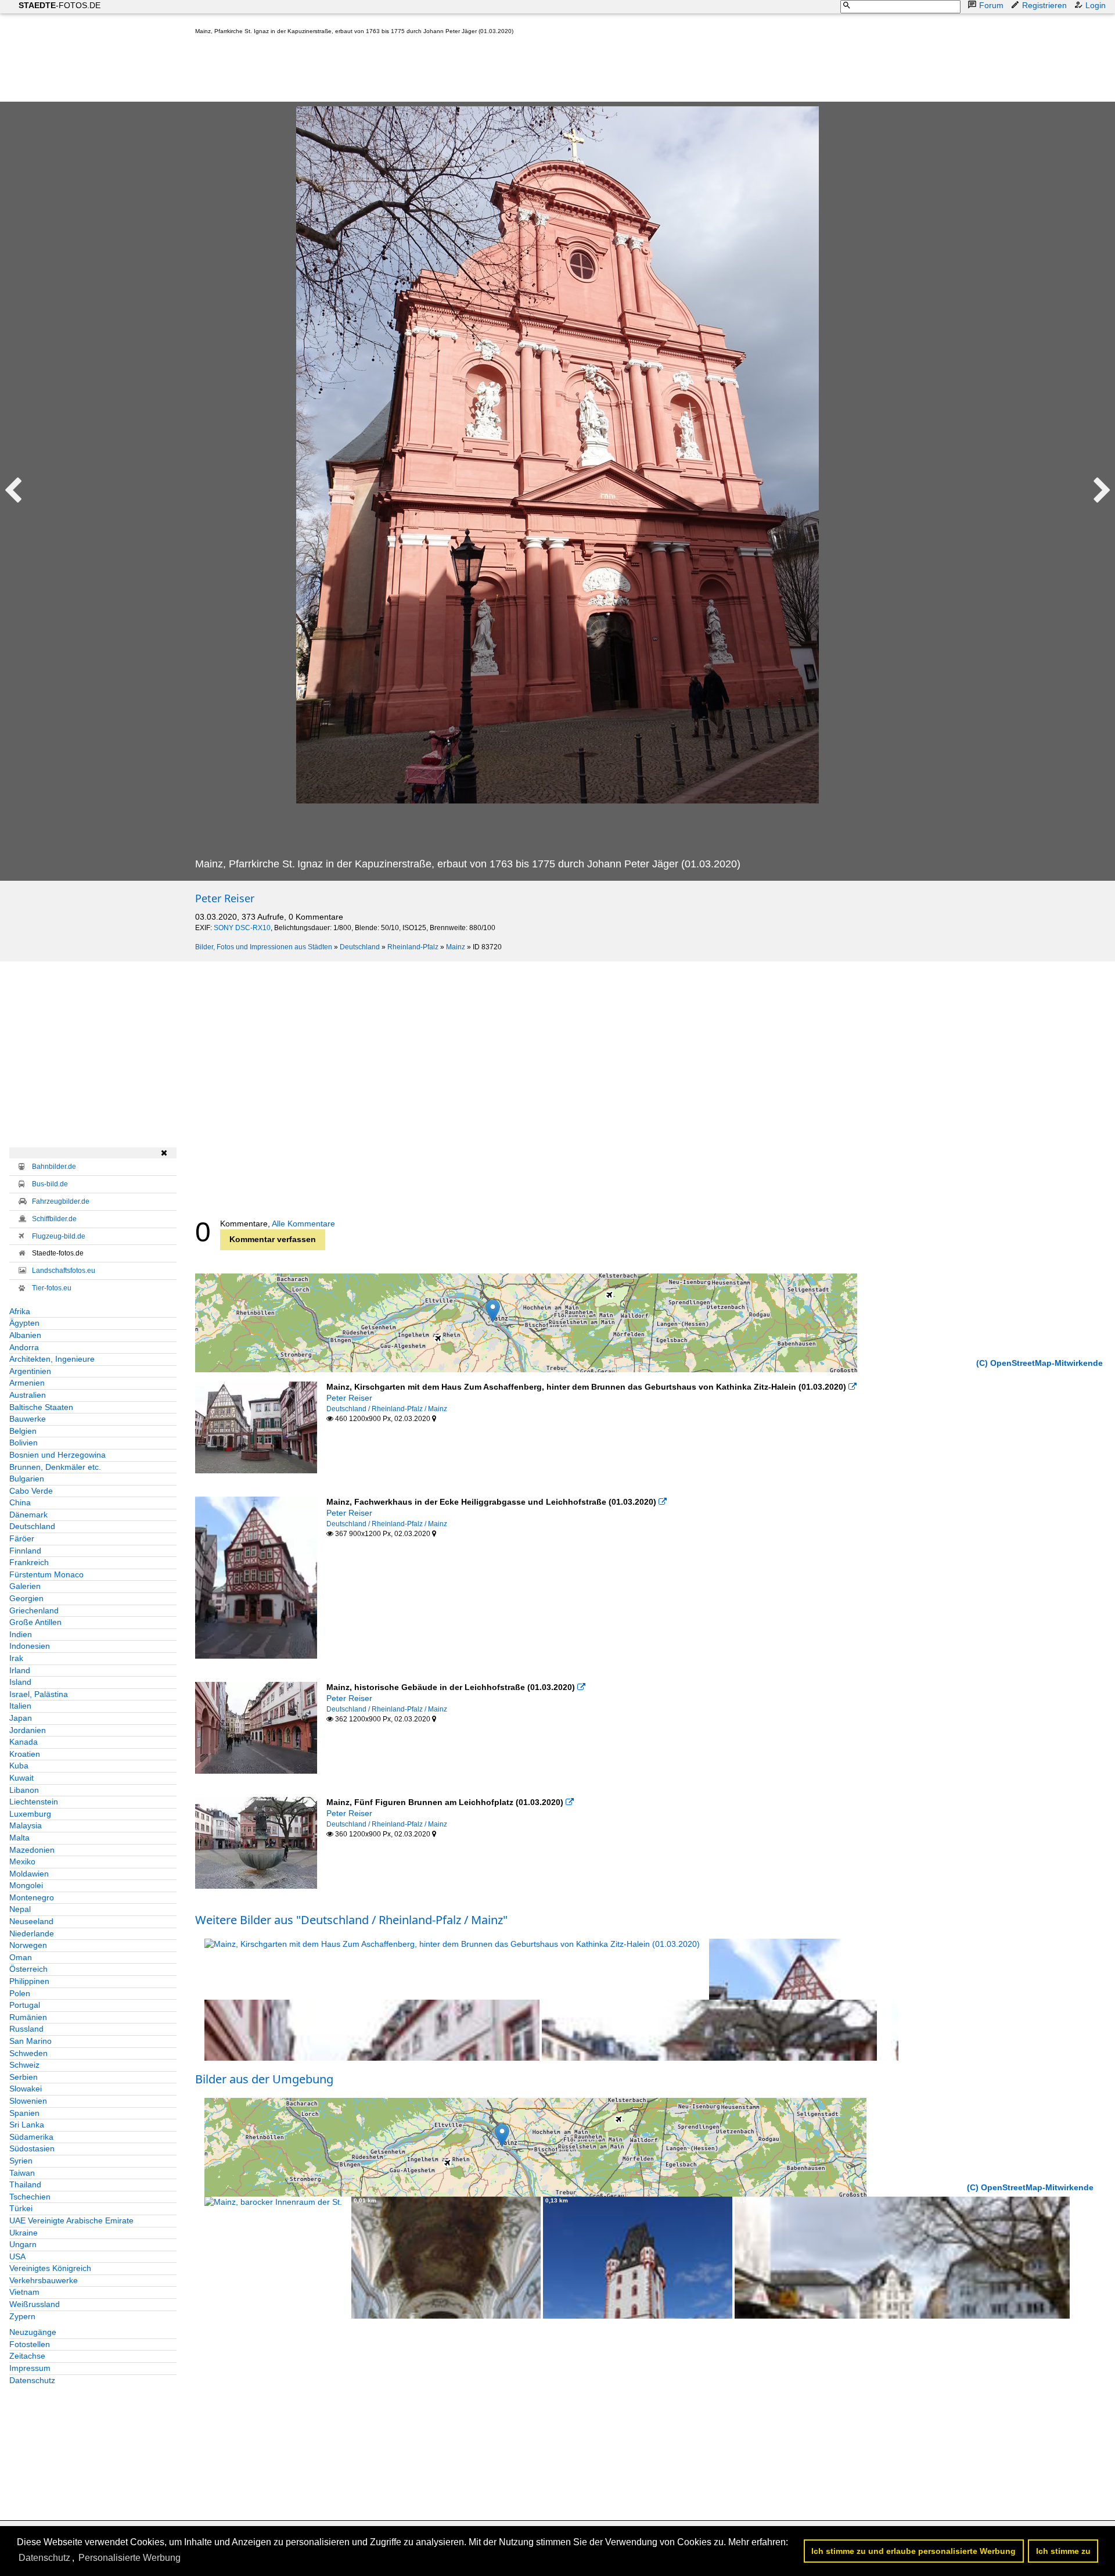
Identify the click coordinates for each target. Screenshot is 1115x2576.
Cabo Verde (31, 1491)
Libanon (24, 1790)
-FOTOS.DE (60, 5)
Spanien (24, 2113)
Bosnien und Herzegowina (57, 1455)
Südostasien (32, 2148)
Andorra (24, 1347)
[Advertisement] (407, 71)
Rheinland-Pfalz (413, 947)
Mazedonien (32, 1850)
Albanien (25, 1335)
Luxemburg (30, 1814)
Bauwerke (28, 1419)
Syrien (21, 2161)
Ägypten (24, 1323)
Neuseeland (31, 1921)
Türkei (21, 2208)
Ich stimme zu (1063, 2551)
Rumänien (28, 2017)
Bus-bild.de (50, 1184)
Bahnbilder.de (54, 1167)
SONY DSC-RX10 (242, 928)
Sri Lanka (27, 2125)
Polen (20, 1993)
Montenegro (32, 1897)
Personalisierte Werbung (130, 2558)
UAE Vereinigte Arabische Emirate (71, 2220)
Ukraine (24, 2233)
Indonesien (30, 1646)
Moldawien (29, 1874)
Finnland (25, 1551)
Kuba (19, 1766)
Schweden (28, 2053)
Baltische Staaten (41, 1407)
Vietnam (24, 2292)
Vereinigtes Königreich (50, 2268)
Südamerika (31, 2137)
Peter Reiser (225, 898)
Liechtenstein (34, 1802)
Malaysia (26, 1825)
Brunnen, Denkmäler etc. (55, 1467)
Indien (21, 1634)
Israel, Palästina (39, 1694)
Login (1096, 5)
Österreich (28, 1969)
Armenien (27, 1383)
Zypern (22, 2316)
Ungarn (23, 2244)
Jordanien (28, 1730)
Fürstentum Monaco (46, 1574)
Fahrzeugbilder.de (61, 1201)
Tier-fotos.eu (52, 1288)
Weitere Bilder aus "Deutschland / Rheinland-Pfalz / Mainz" (351, 1920)
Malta (19, 1838)
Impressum (30, 2368)
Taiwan (22, 2173)
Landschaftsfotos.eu (64, 1271)
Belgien (23, 1431)
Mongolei (26, 1885)
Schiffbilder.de (54, 1219)
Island (20, 1682)
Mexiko (22, 1861)
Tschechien (30, 2197)
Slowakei (26, 2089)
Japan (21, 1718)
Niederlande (32, 1933)
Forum (991, 5)
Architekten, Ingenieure (52, 1359)
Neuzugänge (33, 2332)
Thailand (25, 2184)
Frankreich (29, 1562)
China (20, 1502)
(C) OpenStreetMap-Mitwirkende (1040, 1363)
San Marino (30, 2041)
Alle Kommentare (303, 1224)
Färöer (22, 1538)
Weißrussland (35, 2304)
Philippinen (29, 1981)
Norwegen (28, 1945)
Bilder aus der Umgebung (264, 2079)
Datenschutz (32, 2380)
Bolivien (24, 1443)
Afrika (20, 1311)
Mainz (456, 947)
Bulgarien (27, 1479)
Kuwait (21, 1778)
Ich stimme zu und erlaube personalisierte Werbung (913, 2551)
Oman (21, 1957)
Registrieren (1044, 5)
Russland (26, 2029)
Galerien (25, 1586)
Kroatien (25, 1754)
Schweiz (24, 2065)
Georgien (26, 1598)
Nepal (20, 1909)
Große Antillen (35, 1622)
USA (17, 2256)
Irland (20, 1670)
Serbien (24, 2077)
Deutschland (360, 947)
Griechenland (34, 1610)
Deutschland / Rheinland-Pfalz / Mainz (387, 1409)
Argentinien (30, 1371)
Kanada (24, 1742)
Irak (16, 1658)
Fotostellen (30, 2344)
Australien (28, 1395)
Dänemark (28, 1515)
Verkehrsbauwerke (44, 2280)
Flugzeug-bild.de (59, 1236)
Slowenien (28, 2101)
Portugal (25, 2005)
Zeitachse (27, 2356)
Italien (20, 1706)
